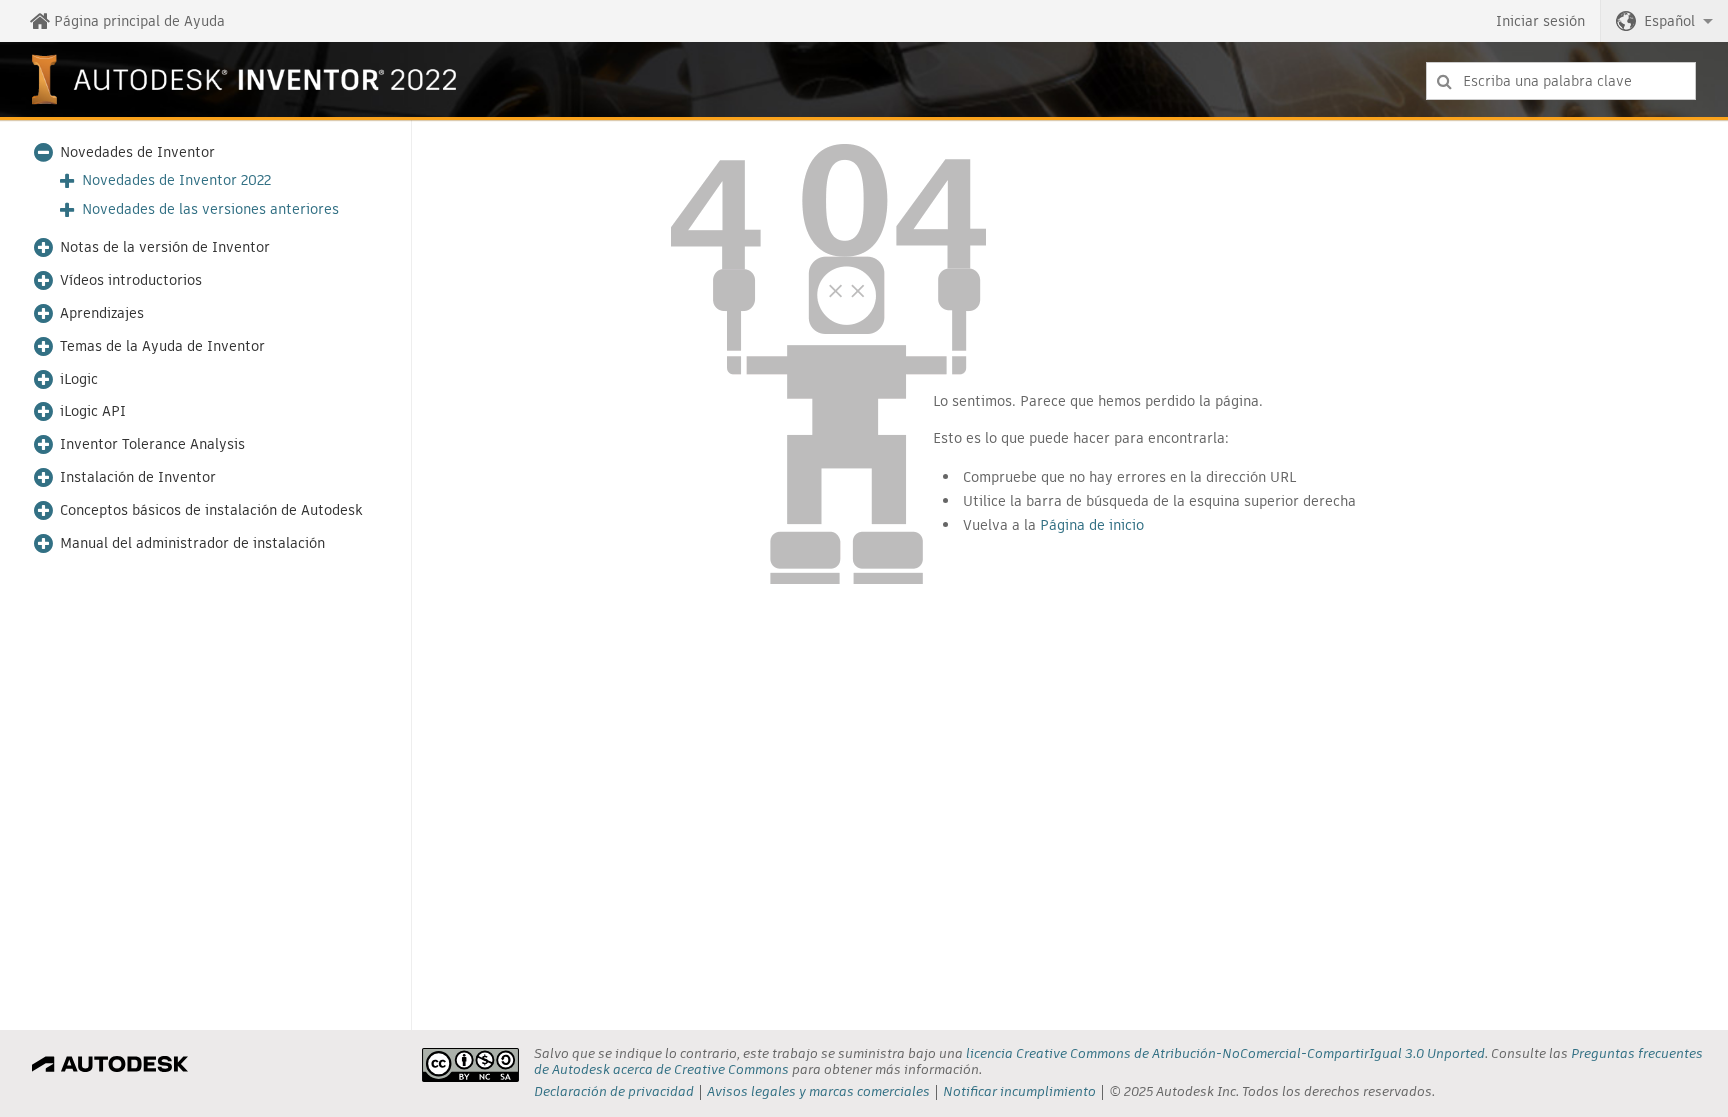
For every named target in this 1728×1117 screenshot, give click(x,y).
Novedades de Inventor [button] (137, 152)
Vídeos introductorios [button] (131, 280)
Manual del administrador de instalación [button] (192, 543)
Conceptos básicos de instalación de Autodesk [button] (211, 510)
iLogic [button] (79, 379)
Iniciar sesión (1540, 21)
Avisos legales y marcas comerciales (818, 1091)
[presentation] (470, 1065)
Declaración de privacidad (614, 1091)
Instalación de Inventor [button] (138, 477)
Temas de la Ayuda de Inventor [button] (162, 346)
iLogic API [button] (93, 411)
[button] (1664, 21)
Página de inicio (1092, 525)
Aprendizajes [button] (102, 313)
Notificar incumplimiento (1019, 1091)
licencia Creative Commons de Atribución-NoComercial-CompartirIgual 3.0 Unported (1225, 1053)
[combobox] (1561, 81)
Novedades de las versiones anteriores (210, 209)
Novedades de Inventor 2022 (176, 180)
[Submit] (1444, 81)
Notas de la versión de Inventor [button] (165, 247)
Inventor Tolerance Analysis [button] (152, 444)
